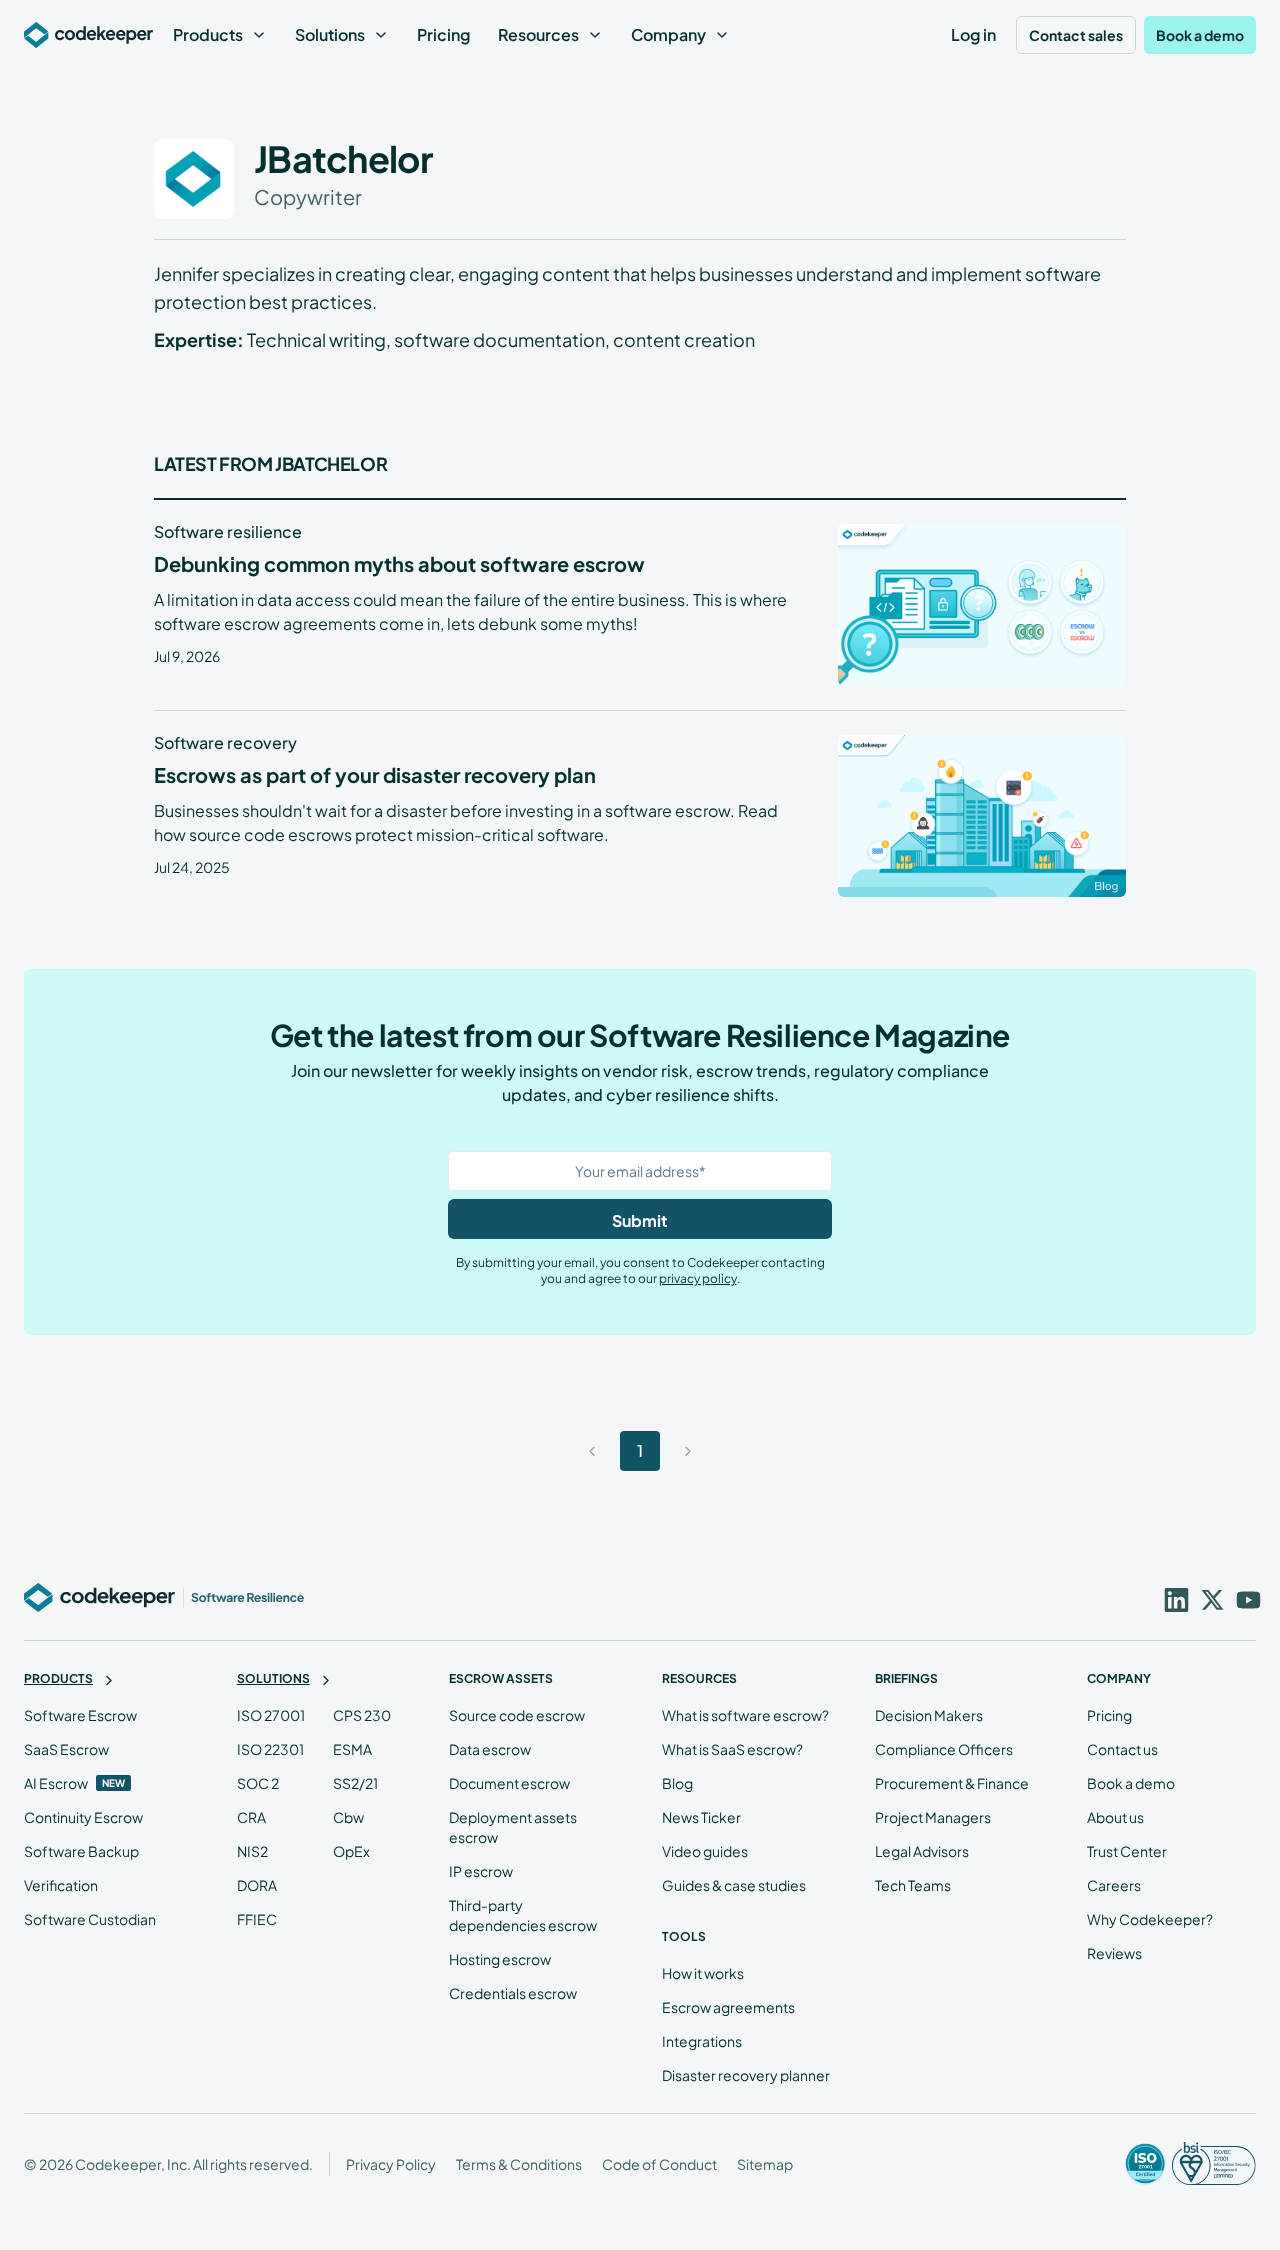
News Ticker (701, 1817)
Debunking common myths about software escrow (399, 563)
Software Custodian (90, 1919)
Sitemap (765, 2164)
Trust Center (1127, 1851)
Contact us (1122, 1749)
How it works (703, 1973)
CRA (251, 1817)
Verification (61, 1885)
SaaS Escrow (66, 1749)
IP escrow (481, 1871)
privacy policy (698, 1278)
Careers (1114, 1885)
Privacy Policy (391, 2164)
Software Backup (81, 1851)
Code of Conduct (659, 2164)
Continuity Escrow (83, 1817)
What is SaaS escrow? (732, 1749)
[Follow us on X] (1210, 1598)
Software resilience (228, 532)
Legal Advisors (922, 1851)
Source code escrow (517, 1715)
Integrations (702, 2041)
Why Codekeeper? (1150, 1919)
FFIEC (257, 1919)
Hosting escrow (500, 1959)
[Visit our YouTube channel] (1246, 1598)
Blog (677, 1783)
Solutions (330, 34)
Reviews (1114, 1953)
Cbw (348, 1817)
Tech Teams (913, 1885)
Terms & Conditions (519, 2164)
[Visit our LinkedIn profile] (1174, 1598)
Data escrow (490, 1749)
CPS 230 (362, 1715)
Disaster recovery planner (746, 2075)
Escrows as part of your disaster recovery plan (375, 774)
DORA (257, 1885)
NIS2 (252, 1851)
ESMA (352, 1749)
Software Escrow (80, 1715)
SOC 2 (258, 1783)
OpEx (351, 1851)
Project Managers (933, 1817)
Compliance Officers (944, 1749)
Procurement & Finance (952, 1783)
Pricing (443, 34)
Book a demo (1200, 35)
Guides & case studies (734, 1885)
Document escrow (509, 1783)
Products (208, 34)
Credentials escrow (513, 1993)
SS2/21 (355, 1783)
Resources (538, 34)
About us (1115, 1817)
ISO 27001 (271, 1715)
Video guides (705, 1851)
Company (668, 34)
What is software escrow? (745, 1715)
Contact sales (1076, 35)
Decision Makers (929, 1715)
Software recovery (225, 743)
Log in (973, 34)
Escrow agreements (728, 2007)
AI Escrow (56, 1783)
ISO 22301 (270, 1749)
